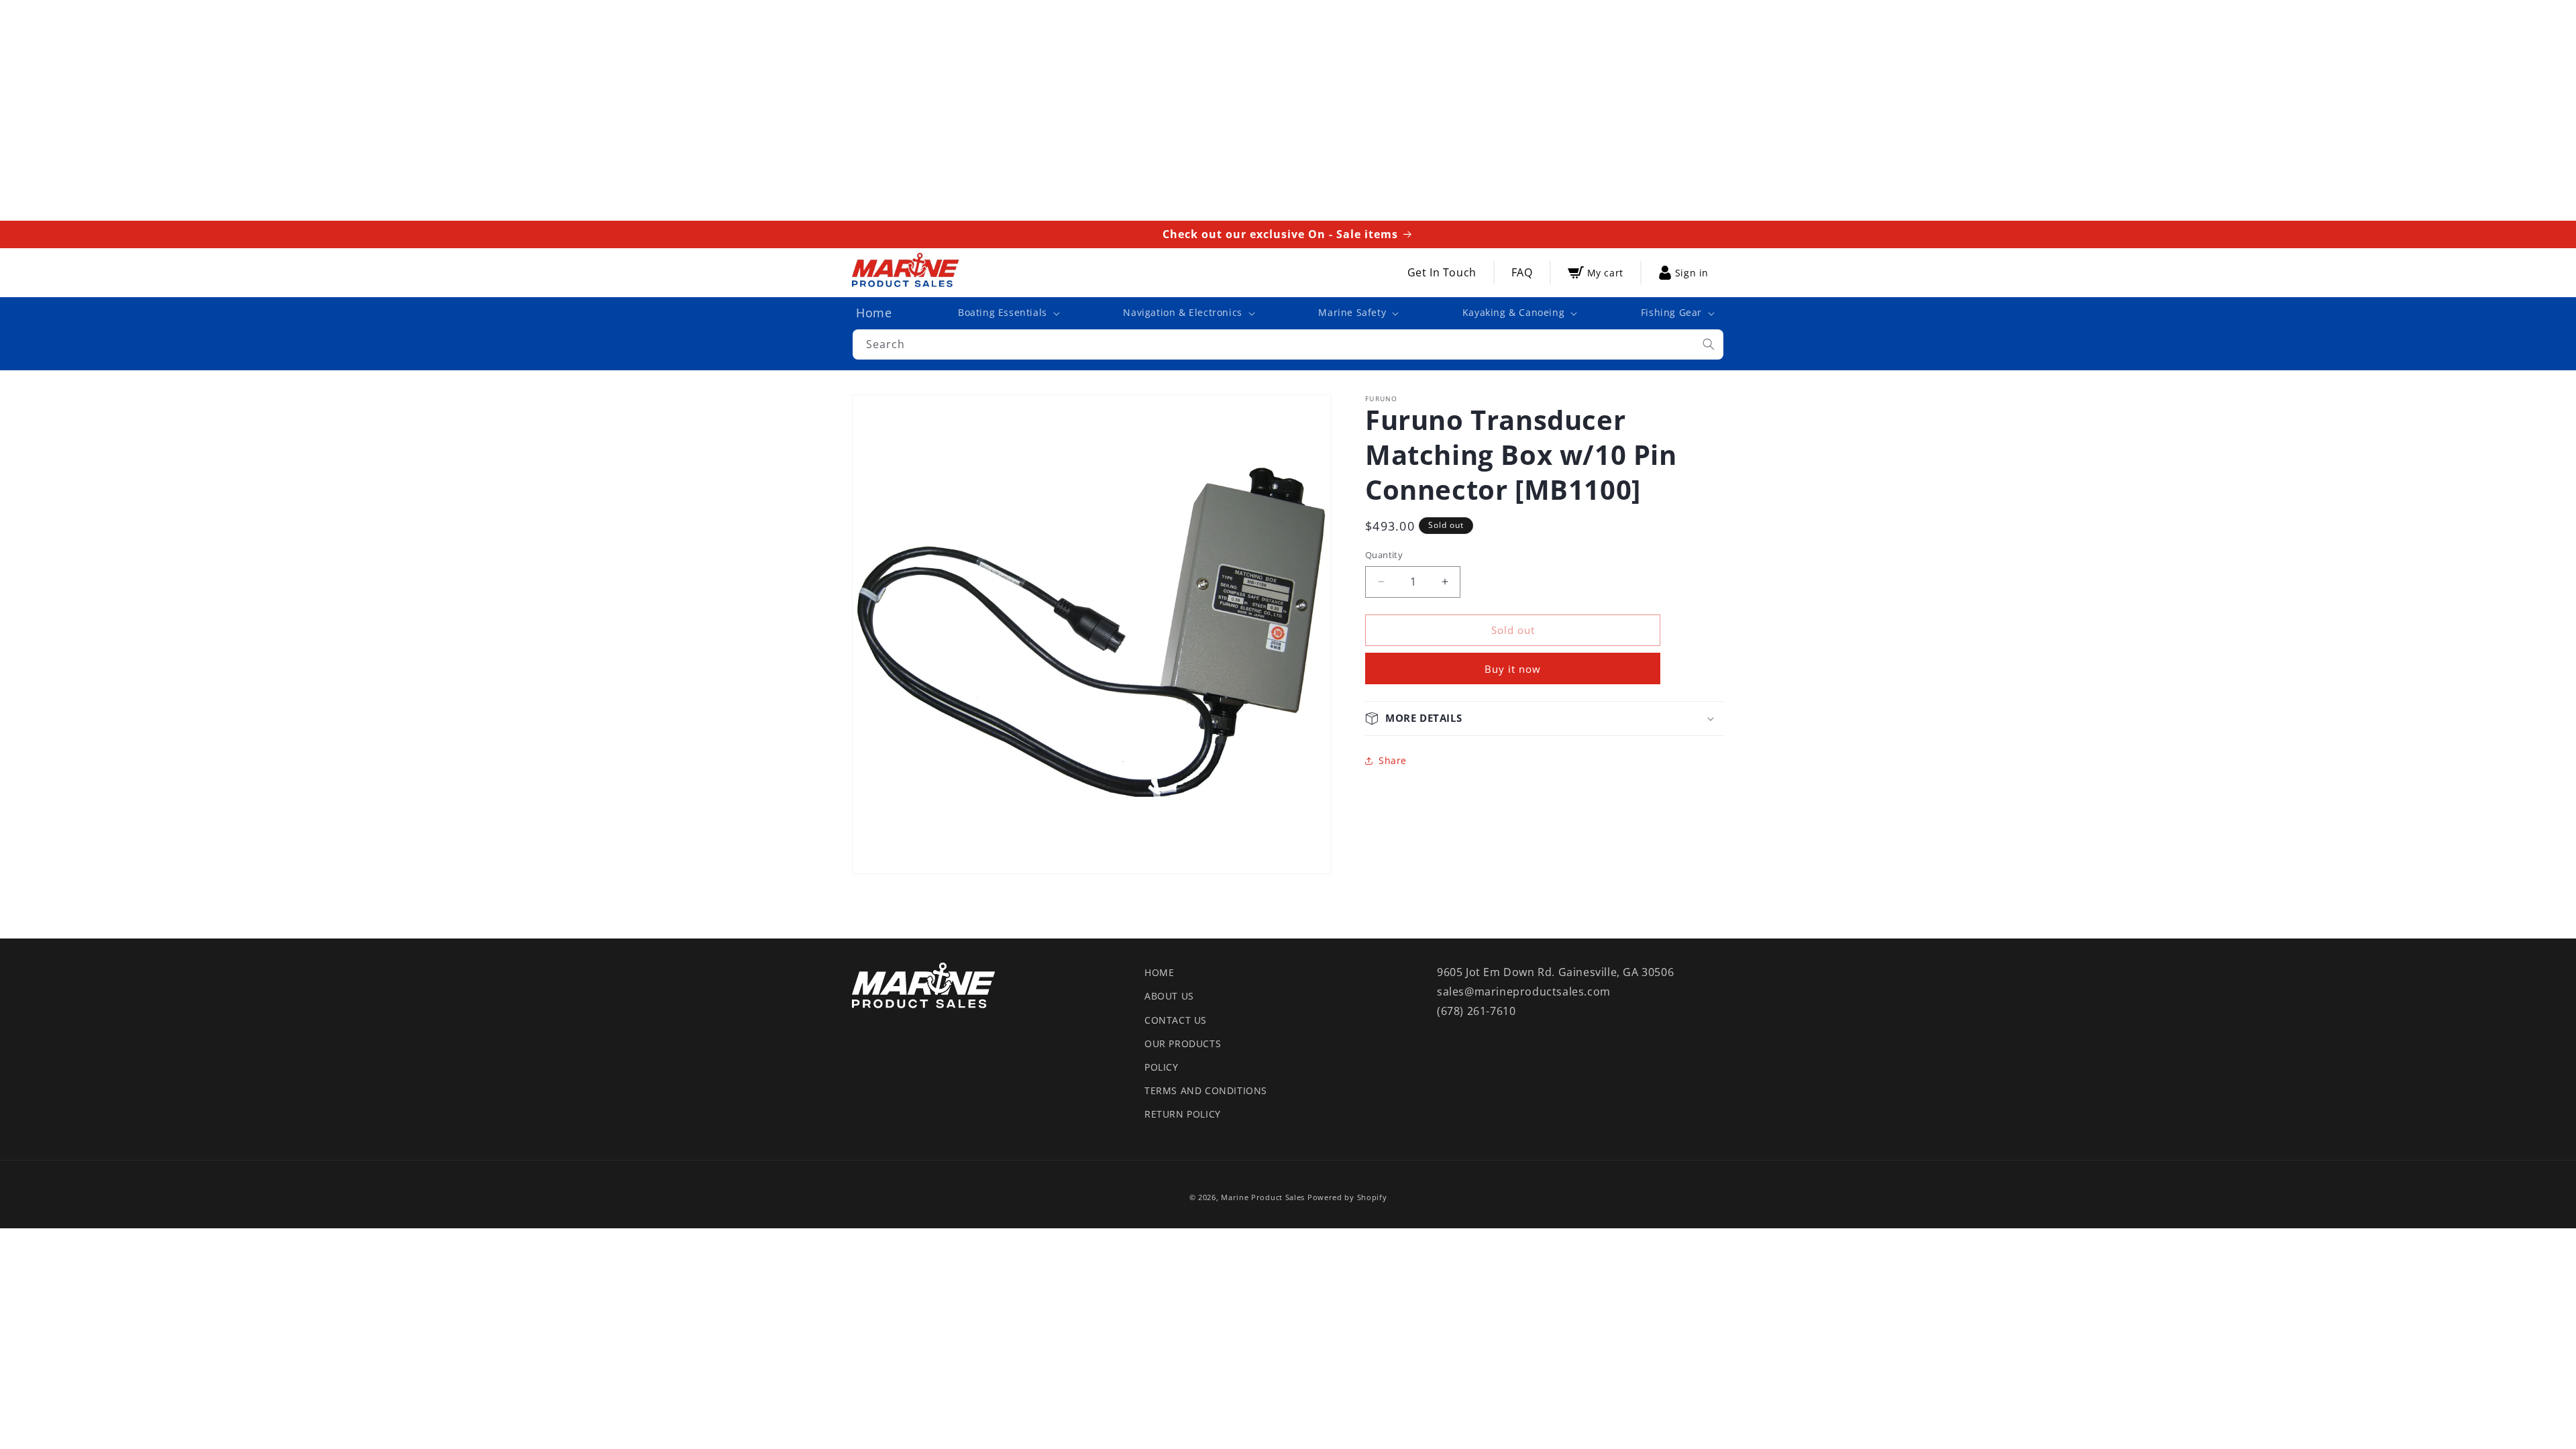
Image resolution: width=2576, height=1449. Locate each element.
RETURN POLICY (1183, 1114)
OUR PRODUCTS (1183, 1043)
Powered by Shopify (1347, 1197)
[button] (1008, 313)
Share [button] (1393, 760)
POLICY (1162, 1067)
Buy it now (1513, 669)
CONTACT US (1176, 1020)
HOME (1159, 972)
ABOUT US (1169, 996)
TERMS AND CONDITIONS (1206, 1090)
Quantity (1384, 555)
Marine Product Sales (1263, 1197)
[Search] (1709, 344)
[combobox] (1288, 344)
